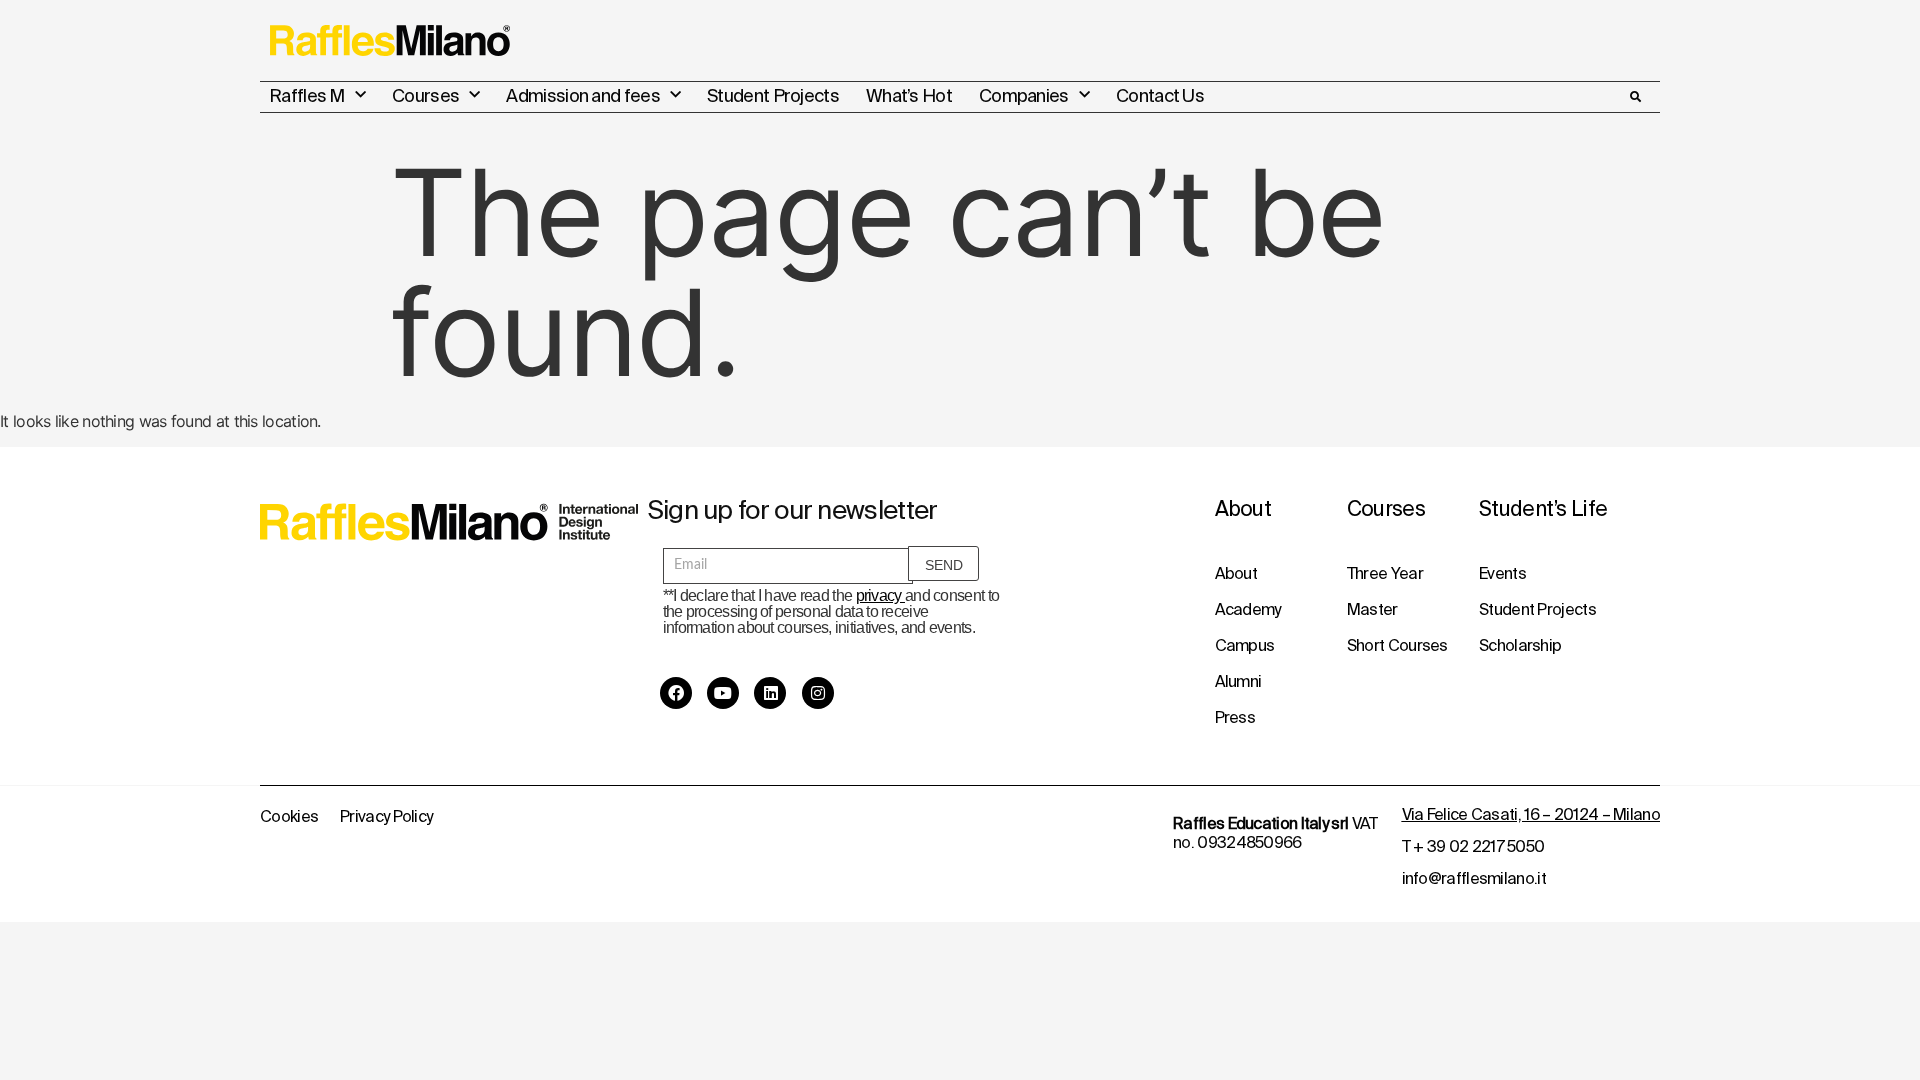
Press (1235, 717)
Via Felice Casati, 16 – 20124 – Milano (1531, 814)
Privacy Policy (386, 816)
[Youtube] (723, 693)
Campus (1245, 645)
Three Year (1385, 573)
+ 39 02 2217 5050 (1478, 846)
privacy (880, 595)
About (1236, 573)
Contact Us (1160, 95)
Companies (1024, 95)
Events (1502, 573)
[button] (1635, 97)
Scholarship (1520, 645)
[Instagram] (818, 693)
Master (1372, 609)
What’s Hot (909, 95)
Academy (1248, 609)
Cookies (289, 816)
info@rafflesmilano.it (1474, 878)
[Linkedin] (770, 693)
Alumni (1238, 681)
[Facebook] (676, 693)
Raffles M (307, 95)
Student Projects (773, 95)
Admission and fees (582, 95)
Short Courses (1397, 645)
